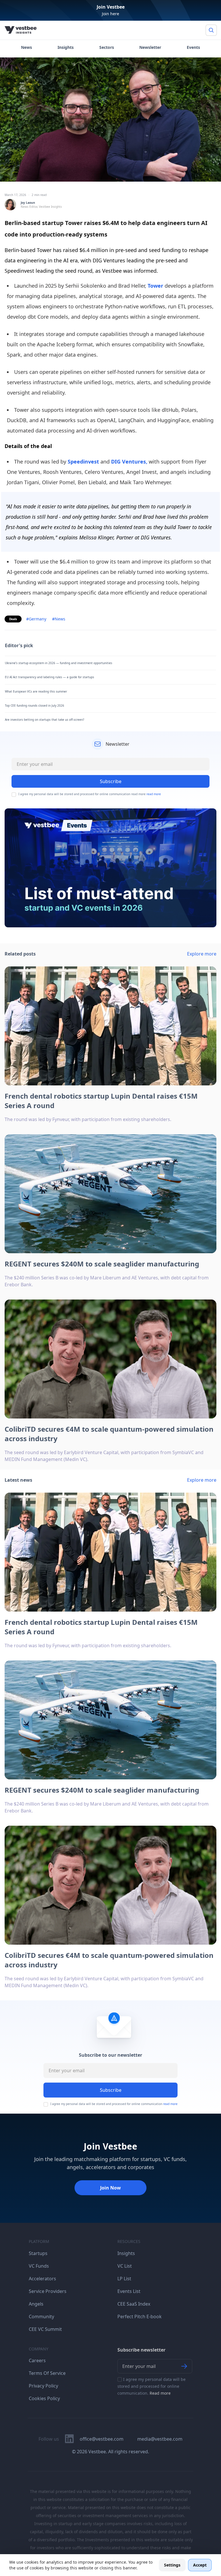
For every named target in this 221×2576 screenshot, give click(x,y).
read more (154, 794)
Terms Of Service (47, 2373)
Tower (155, 286)
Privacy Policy (43, 2386)
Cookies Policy (44, 2398)
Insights (66, 47)
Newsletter (150, 47)
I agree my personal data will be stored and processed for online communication (114, 2104)
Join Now (110, 2188)
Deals (13, 619)
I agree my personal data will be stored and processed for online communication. (152, 2386)
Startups (38, 2253)
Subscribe (111, 2090)
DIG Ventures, (129, 462)
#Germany (36, 619)
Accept (200, 2565)
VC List (125, 2266)
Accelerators (42, 2279)
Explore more (202, 954)
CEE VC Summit (45, 2329)
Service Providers (48, 2291)
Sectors (107, 47)
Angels (36, 2304)
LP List (124, 2279)
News (26, 47)
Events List (129, 2291)
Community (41, 2317)
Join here (110, 14)
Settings (172, 2565)
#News (59, 619)
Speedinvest (84, 462)
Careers (37, 2360)
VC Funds (39, 2266)
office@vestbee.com (102, 2439)
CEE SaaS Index (134, 2304)
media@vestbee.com (160, 2439)
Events (193, 47)
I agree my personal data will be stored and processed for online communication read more (90, 794)
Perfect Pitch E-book (140, 2317)
